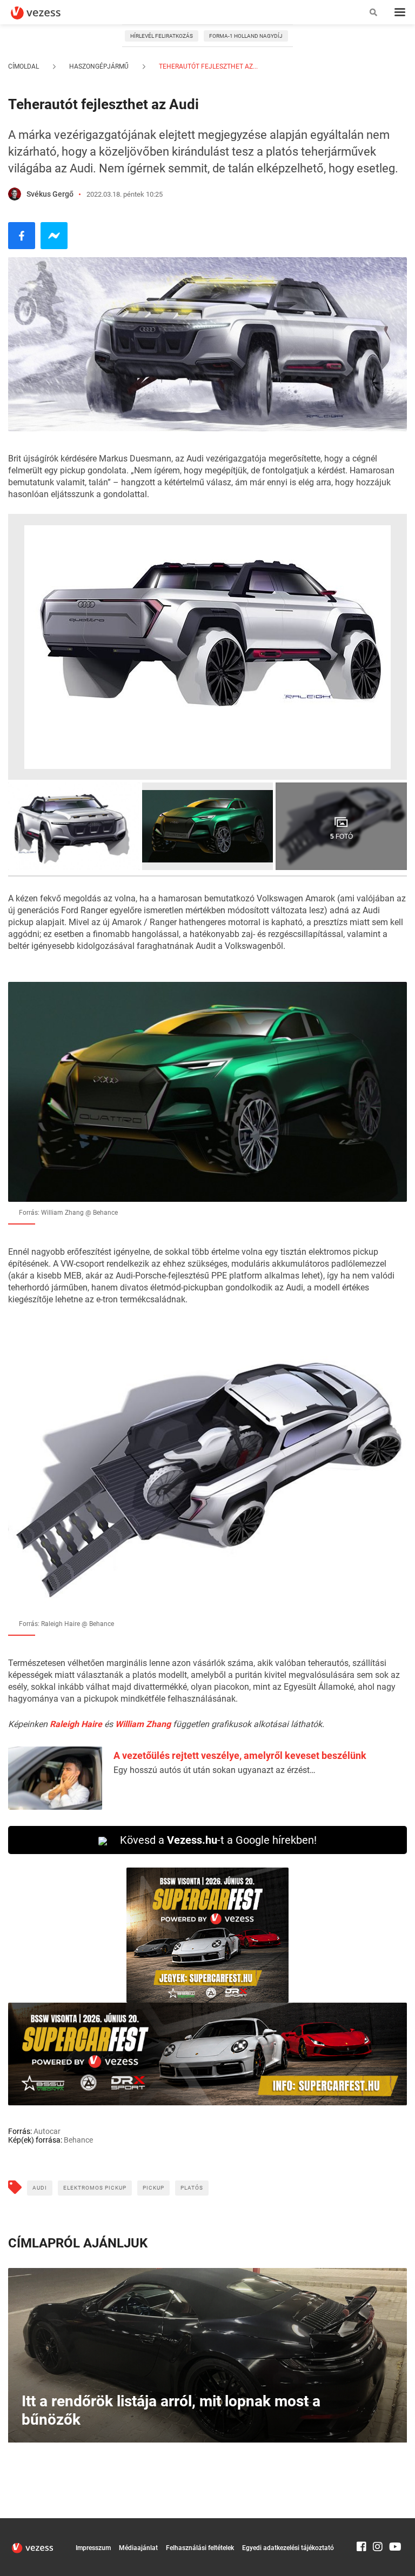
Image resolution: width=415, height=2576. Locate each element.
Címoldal (24, 66)
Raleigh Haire (76, 1724)
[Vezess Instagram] (378, 2523)
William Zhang (143, 1724)
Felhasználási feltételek (200, 2548)
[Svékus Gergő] (15, 194)
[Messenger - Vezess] (54, 236)
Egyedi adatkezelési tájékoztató (288, 2548)
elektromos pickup (95, 2188)
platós (192, 2188)
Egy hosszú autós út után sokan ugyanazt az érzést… (215, 1770)
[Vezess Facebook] (362, 2523)
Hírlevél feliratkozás (162, 36)
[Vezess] (46, 13)
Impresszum (93, 2548)
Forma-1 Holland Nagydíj (246, 36)
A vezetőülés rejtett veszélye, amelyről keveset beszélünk (240, 1755)
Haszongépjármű (99, 66)
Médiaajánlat (138, 2548)
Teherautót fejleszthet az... (207, 66)
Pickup (153, 2188)
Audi (40, 2188)
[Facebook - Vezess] (22, 236)
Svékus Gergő (50, 194)
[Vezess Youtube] (394, 2523)
